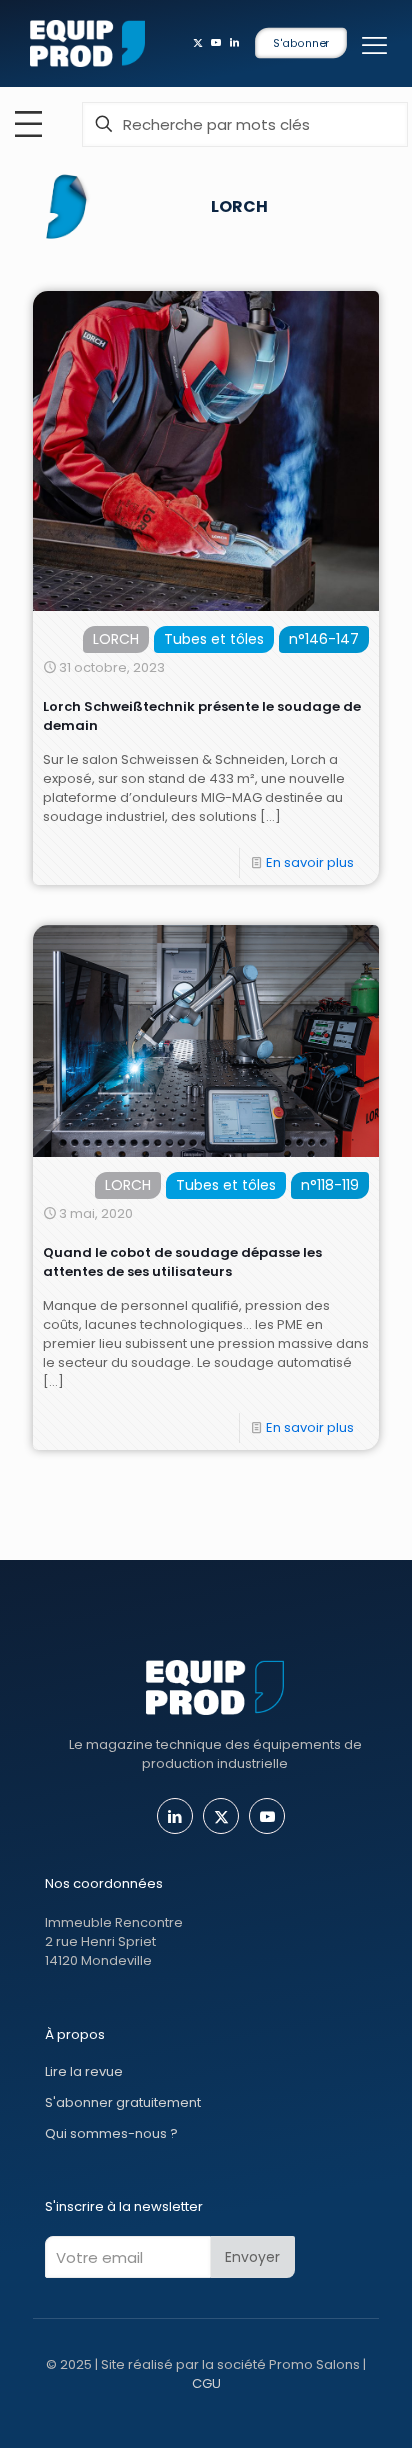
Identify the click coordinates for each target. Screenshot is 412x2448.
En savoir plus (310, 862)
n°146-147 (324, 639)
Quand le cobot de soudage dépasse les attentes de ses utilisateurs (182, 1262)
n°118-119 (330, 1185)
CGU (206, 2383)
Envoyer (252, 2257)
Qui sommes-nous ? (111, 2133)
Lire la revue (84, 2071)
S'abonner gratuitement (123, 2102)
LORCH (116, 639)
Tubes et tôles (214, 639)
